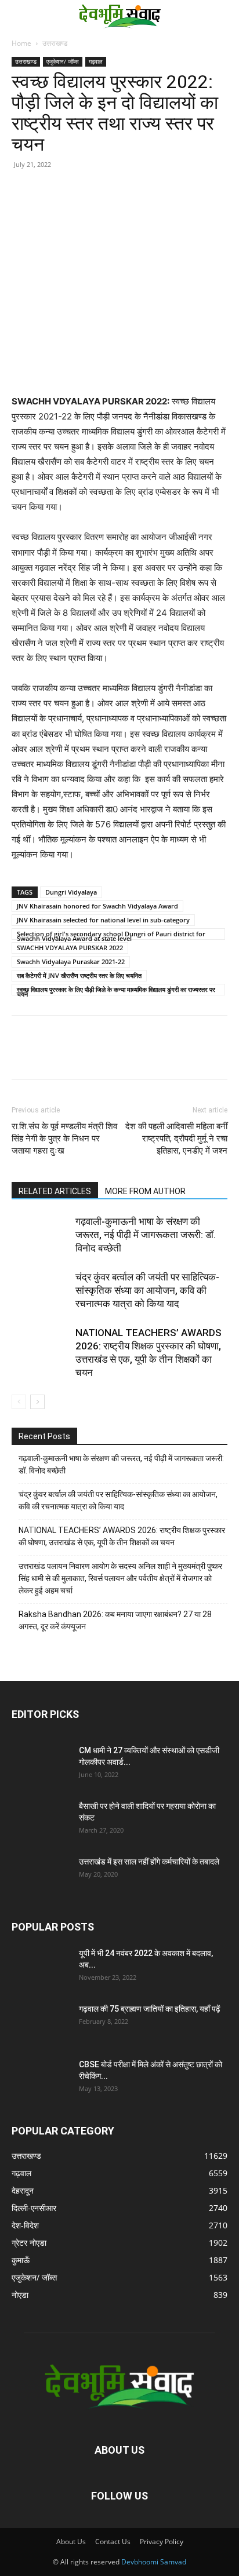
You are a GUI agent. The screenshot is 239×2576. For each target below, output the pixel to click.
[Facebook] (50, 207)
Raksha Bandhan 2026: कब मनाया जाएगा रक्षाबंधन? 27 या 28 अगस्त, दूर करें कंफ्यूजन (115, 1620)
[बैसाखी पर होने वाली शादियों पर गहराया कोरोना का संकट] (41, 1820)
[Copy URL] (23, 207)
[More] (131, 207)
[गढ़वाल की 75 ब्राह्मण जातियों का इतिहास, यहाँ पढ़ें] (41, 2023)
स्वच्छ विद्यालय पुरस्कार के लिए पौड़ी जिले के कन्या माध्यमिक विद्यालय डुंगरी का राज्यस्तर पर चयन (116, 990)
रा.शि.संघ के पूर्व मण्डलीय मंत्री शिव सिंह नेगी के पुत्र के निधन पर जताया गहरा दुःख (64, 1139)
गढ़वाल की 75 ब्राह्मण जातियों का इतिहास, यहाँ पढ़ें (150, 2009)
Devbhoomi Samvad (154, 2562)
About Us (71, 2542)
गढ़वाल (96, 61)
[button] (19, 16)
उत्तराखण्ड (55, 43)
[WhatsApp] (103, 207)
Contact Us (113, 2542)
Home (21, 43)
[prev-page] (19, 1402)
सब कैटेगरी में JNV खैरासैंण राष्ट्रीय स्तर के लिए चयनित (79, 975)
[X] (77, 207)
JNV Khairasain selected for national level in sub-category (103, 920)
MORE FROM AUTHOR (145, 1191)
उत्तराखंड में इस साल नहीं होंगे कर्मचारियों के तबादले (149, 1862)
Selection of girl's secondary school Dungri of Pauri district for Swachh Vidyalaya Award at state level (111, 935)
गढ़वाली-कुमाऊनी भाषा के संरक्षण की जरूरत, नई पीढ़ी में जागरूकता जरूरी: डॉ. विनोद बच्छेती (146, 1235)
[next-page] (37, 1402)
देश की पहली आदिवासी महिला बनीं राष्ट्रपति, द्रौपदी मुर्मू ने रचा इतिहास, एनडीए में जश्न (176, 1139)
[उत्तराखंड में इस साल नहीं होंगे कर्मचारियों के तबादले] (41, 1876)
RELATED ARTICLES (55, 1191)
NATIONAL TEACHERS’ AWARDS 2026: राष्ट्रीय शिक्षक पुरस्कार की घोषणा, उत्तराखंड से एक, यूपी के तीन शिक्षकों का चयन (122, 1536)
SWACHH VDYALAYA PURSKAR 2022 (70, 948)
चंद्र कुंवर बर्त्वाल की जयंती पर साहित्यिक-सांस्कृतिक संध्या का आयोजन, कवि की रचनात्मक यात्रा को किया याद (147, 1290)
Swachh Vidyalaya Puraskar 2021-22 (71, 962)
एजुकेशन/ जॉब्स (63, 61)
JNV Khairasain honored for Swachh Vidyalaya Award (97, 906)
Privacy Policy (162, 2542)
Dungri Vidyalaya (71, 892)
